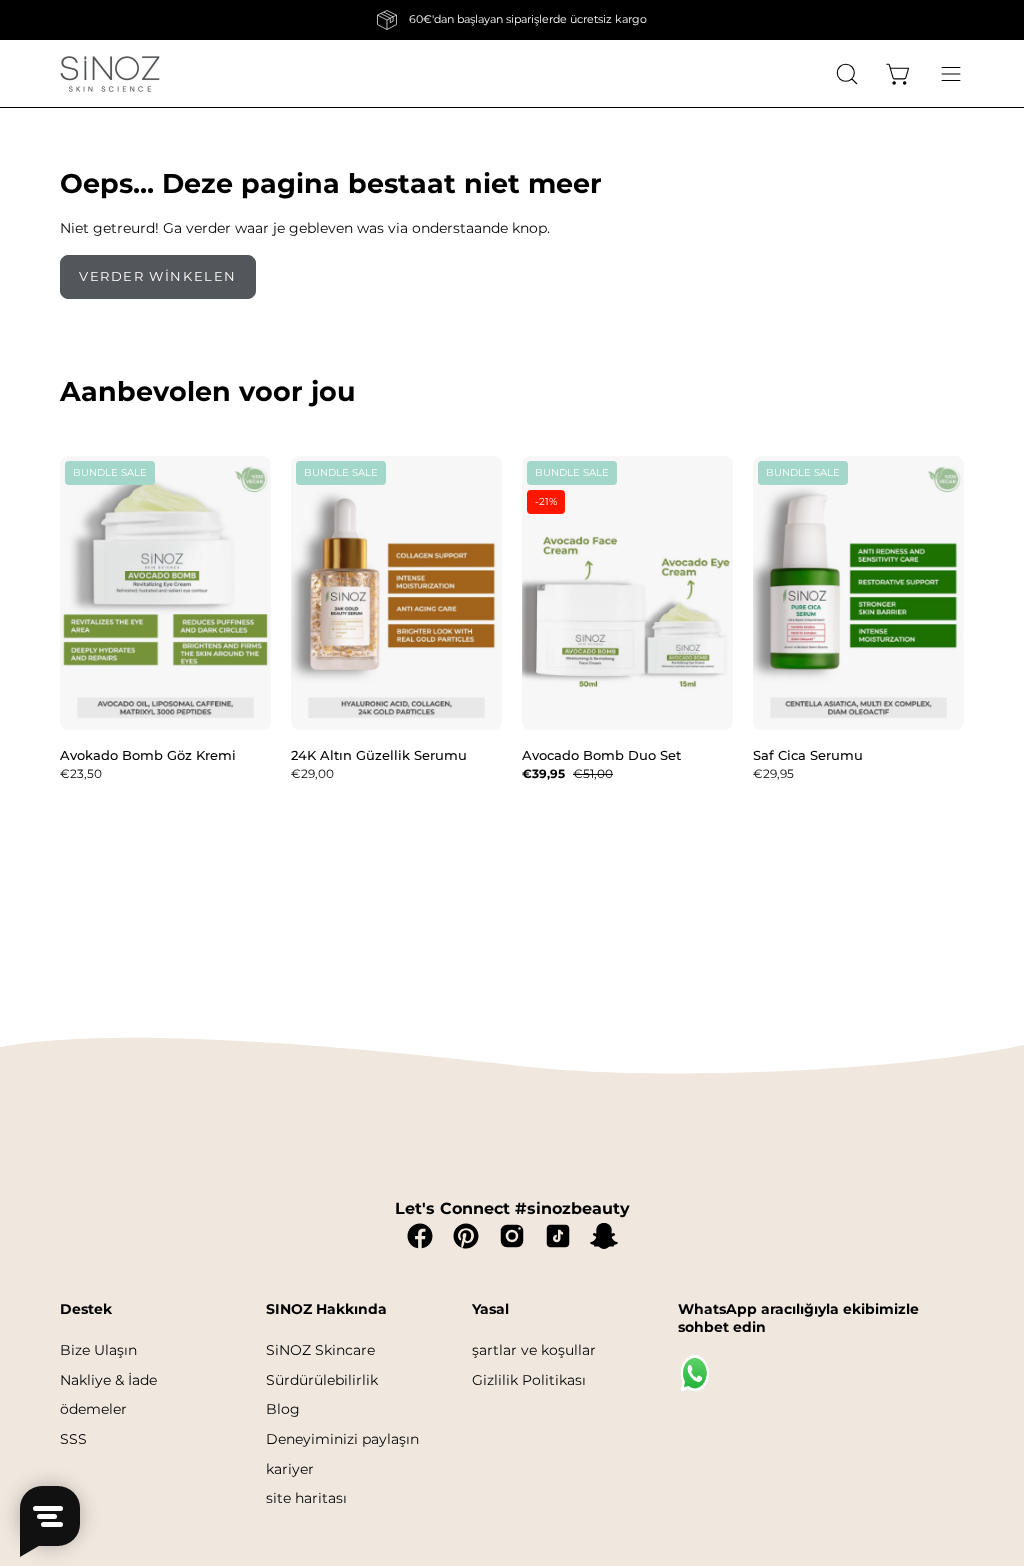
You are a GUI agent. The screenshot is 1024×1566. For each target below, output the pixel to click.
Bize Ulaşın (98, 1350)
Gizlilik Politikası (529, 1379)
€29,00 (312, 774)
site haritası (306, 1498)
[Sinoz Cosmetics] (110, 73)
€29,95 (773, 774)
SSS (73, 1439)
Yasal (490, 1309)
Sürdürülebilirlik (322, 1379)
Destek (86, 1309)
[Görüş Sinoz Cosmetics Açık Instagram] (512, 1236)
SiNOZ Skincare (320, 1350)
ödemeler (93, 1409)
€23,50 (81, 774)
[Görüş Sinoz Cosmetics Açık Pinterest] (466, 1236)
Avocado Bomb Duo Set (601, 755)
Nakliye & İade (108, 1379)
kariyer (290, 1468)
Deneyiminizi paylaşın (342, 1439)
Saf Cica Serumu (808, 755)
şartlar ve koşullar (534, 1350)
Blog (283, 1409)
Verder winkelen (158, 276)
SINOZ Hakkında (326, 1309)
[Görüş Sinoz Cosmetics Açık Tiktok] (558, 1236)
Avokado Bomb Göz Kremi (148, 755)
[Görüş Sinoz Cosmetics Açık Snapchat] (604, 1236)
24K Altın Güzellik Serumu (379, 755)
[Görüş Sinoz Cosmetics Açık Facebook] (420, 1236)
